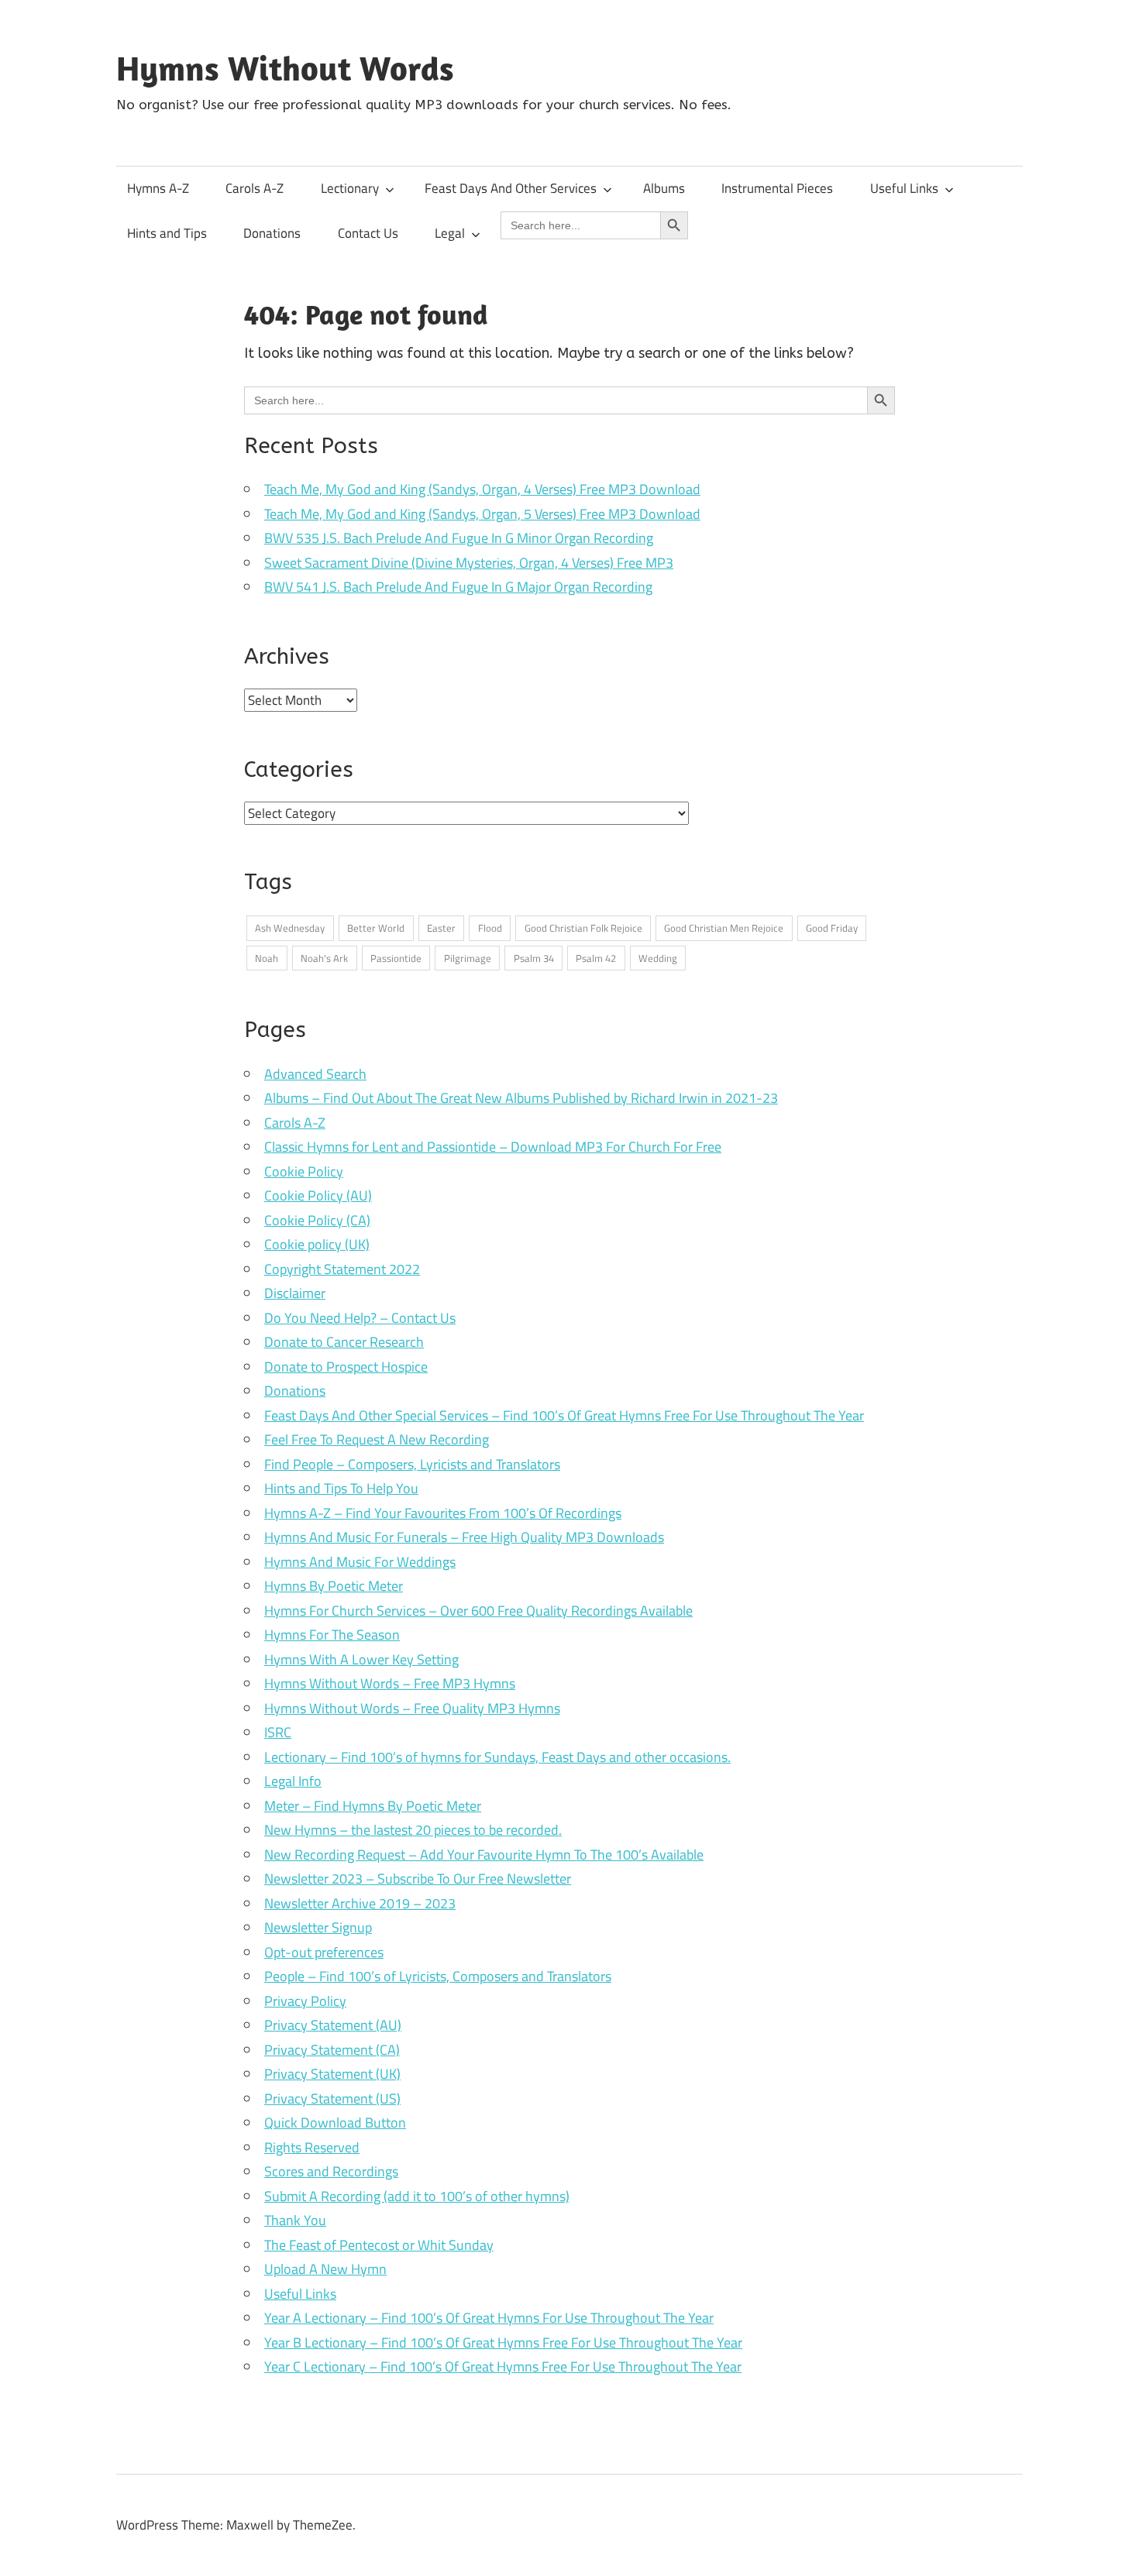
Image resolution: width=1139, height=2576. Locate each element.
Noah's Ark (324, 958)
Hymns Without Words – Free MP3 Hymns (390, 1683)
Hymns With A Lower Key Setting (361, 1659)
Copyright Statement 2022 (342, 1269)
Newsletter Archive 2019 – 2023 (360, 1903)
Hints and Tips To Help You (341, 1488)
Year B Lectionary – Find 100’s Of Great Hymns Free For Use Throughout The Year (503, 2342)
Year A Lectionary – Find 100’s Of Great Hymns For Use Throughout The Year (489, 2318)
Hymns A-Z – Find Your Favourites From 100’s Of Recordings (443, 1513)
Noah (267, 958)
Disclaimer (295, 1293)
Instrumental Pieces (777, 188)
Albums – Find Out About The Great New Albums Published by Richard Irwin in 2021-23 (521, 1098)
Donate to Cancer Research (344, 1342)
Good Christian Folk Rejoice (583, 928)
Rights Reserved (312, 2147)
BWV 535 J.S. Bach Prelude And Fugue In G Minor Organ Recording (459, 538)
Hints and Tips (167, 233)
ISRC (278, 1732)
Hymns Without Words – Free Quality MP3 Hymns (412, 1708)
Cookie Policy (304, 1171)
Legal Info (293, 1781)
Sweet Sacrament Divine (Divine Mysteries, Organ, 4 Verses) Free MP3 (469, 563)
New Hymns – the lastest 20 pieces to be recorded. (413, 1830)
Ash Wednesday (290, 928)
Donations (272, 233)
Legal (450, 233)
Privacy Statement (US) (332, 2099)
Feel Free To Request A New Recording (377, 1439)
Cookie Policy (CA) (317, 1220)
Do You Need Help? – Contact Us (360, 1318)
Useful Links (904, 188)
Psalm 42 (596, 958)
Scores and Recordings (331, 2171)
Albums (664, 188)
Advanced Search (315, 1074)
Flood (490, 928)
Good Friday (832, 928)
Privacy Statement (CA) (332, 2050)
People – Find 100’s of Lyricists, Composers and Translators (438, 1976)
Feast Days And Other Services (511, 188)
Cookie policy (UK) (317, 1244)
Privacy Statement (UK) (332, 2074)
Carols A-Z (255, 188)
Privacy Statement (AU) (333, 2025)
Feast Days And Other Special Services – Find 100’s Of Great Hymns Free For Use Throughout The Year (564, 1415)
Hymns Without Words (285, 68)
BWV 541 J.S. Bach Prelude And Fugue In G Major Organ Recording (458, 587)
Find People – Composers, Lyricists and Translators (412, 1464)
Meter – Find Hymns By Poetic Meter (373, 1806)
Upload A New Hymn (325, 2269)
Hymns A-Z (158, 188)
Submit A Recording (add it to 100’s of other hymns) (417, 2196)
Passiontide (396, 958)
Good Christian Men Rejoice (724, 928)
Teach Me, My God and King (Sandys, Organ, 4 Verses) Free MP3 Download (482, 489)
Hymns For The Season (332, 1635)
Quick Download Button (335, 2123)
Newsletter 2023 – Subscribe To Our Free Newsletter (418, 1879)
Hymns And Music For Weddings (360, 1562)
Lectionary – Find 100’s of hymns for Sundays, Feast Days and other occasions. (497, 1757)
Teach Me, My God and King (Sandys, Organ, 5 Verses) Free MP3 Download (482, 514)
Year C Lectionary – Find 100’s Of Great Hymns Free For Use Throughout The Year (503, 2366)
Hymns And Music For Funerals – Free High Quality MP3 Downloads (464, 1537)
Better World (376, 928)
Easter (441, 928)
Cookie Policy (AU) (318, 1195)
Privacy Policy (305, 2001)
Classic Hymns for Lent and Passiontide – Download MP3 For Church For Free (493, 1147)
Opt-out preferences (324, 1952)
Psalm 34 (534, 958)
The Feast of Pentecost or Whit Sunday (379, 2245)
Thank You (295, 2220)
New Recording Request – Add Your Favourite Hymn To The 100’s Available (484, 1855)
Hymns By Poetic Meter (334, 1586)
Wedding (658, 958)
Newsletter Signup (318, 1927)
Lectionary (350, 188)
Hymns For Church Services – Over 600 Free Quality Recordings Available (478, 1611)
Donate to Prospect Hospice (346, 1367)
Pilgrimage (468, 958)
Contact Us (368, 233)
